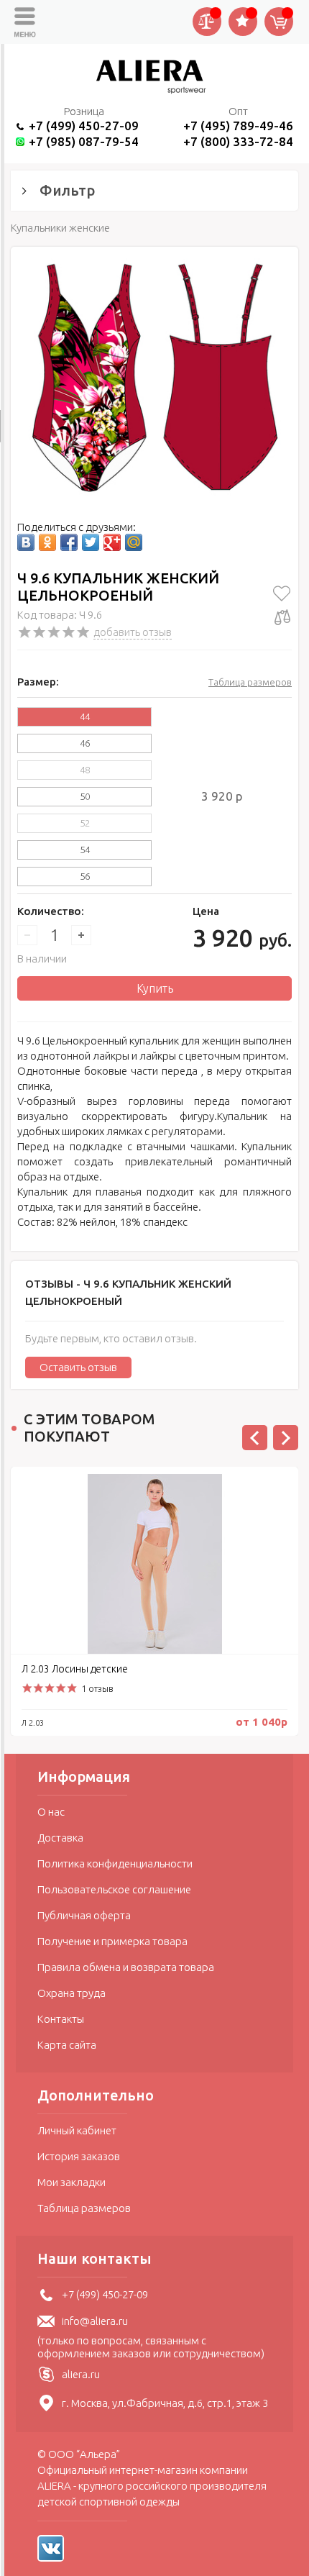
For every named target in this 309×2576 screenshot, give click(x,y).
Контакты (61, 2019)
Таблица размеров (250, 682)
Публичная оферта (84, 1915)
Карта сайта (67, 2045)
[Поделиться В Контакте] (26, 542)
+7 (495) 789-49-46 (238, 126)
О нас (51, 1812)
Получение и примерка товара (112, 1941)
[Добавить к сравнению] (282, 617)
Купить (155, 988)
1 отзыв (97, 1688)
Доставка (60, 1838)
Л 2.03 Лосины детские (75, 1669)
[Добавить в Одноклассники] (47, 542)
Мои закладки (72, 2182)
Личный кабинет (77, 2130)
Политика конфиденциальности (115, 1863)
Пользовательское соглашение (114, 1889)
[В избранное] (282, 593)
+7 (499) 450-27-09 (84, 126)
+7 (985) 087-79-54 (84, 141)
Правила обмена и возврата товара (126, 1967)
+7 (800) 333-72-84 (238, 141)
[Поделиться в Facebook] (69, 542)
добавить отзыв (133, 632)
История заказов (79, 2156)
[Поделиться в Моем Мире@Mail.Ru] (134, 542)
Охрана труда (72, 1993)
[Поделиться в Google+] (112, 542)
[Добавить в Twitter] (91, 542)
